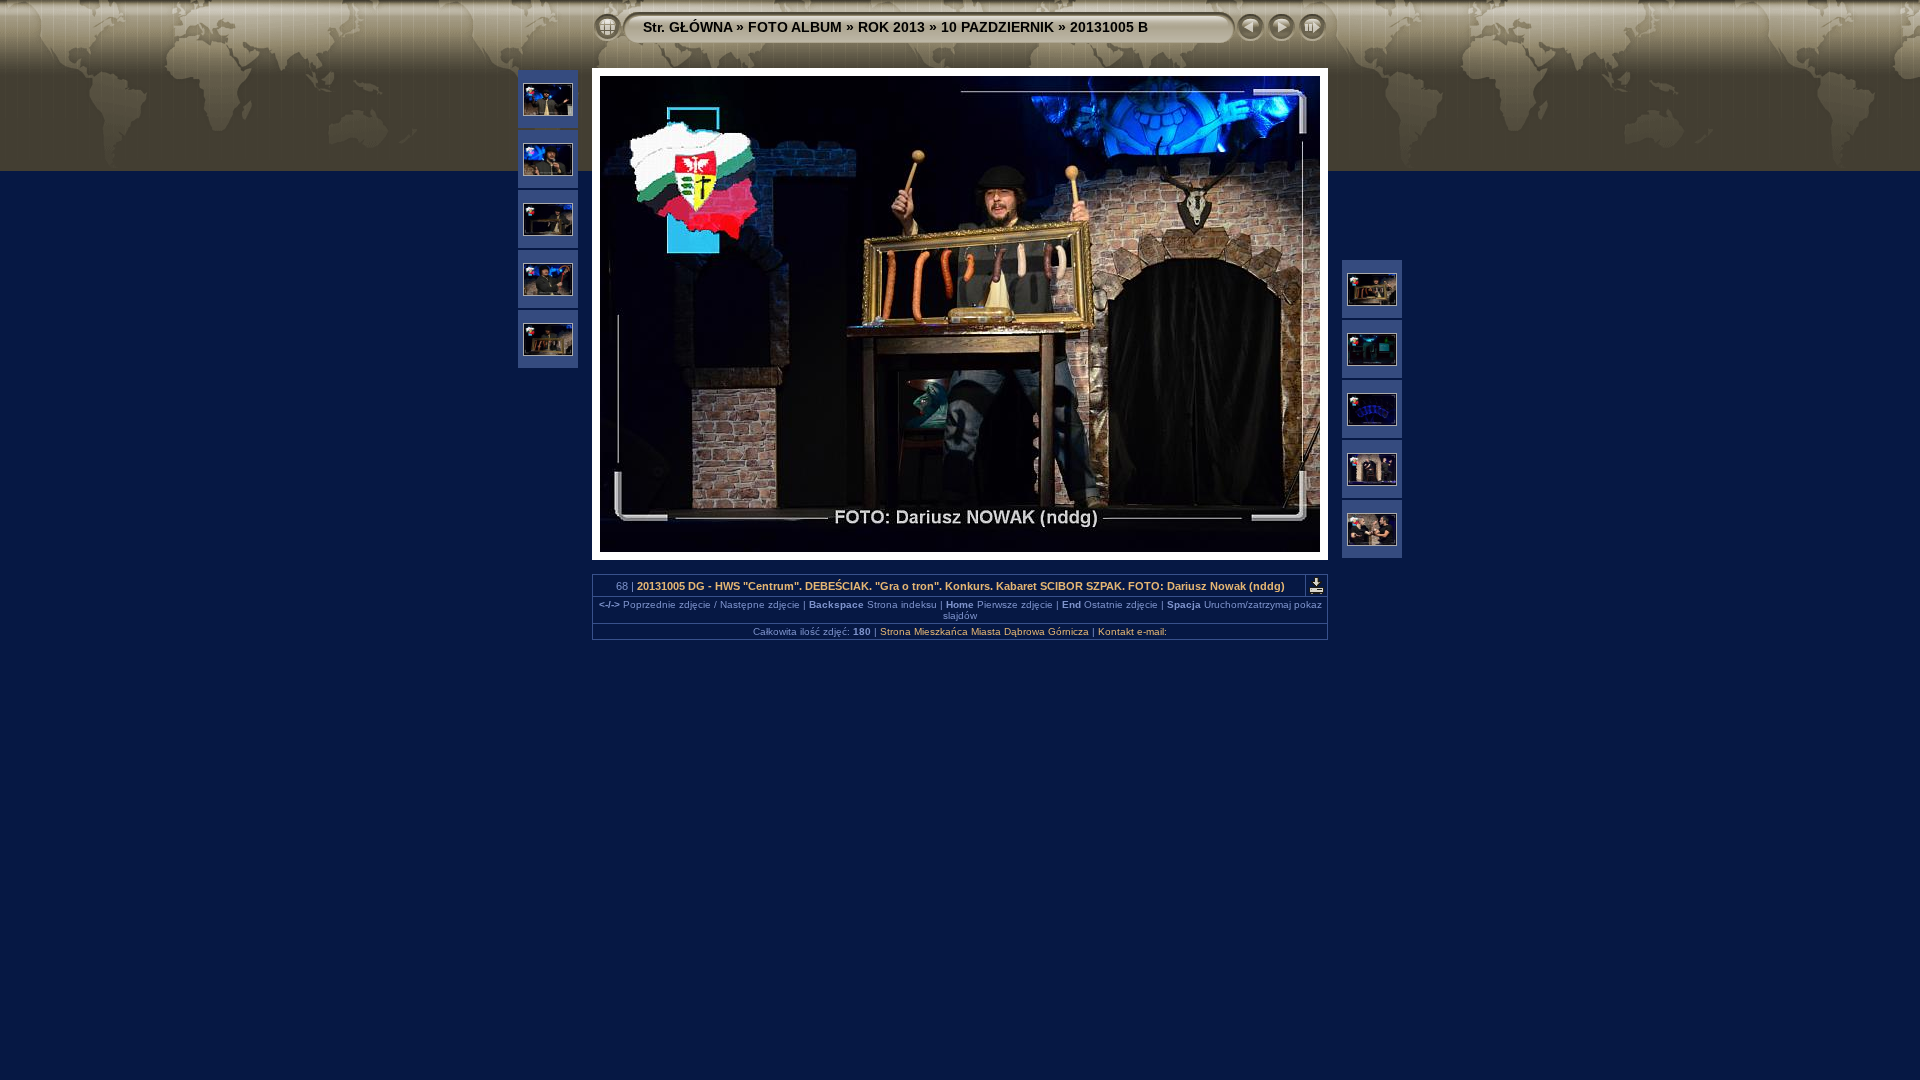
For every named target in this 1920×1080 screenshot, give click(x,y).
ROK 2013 (891, 27)
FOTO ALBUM (795, 27)
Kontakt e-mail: (1132, 631)
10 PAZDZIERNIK (997, 27)
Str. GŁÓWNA (687, 27)
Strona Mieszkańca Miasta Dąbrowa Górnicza (984, 631)
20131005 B (1109, 27)
